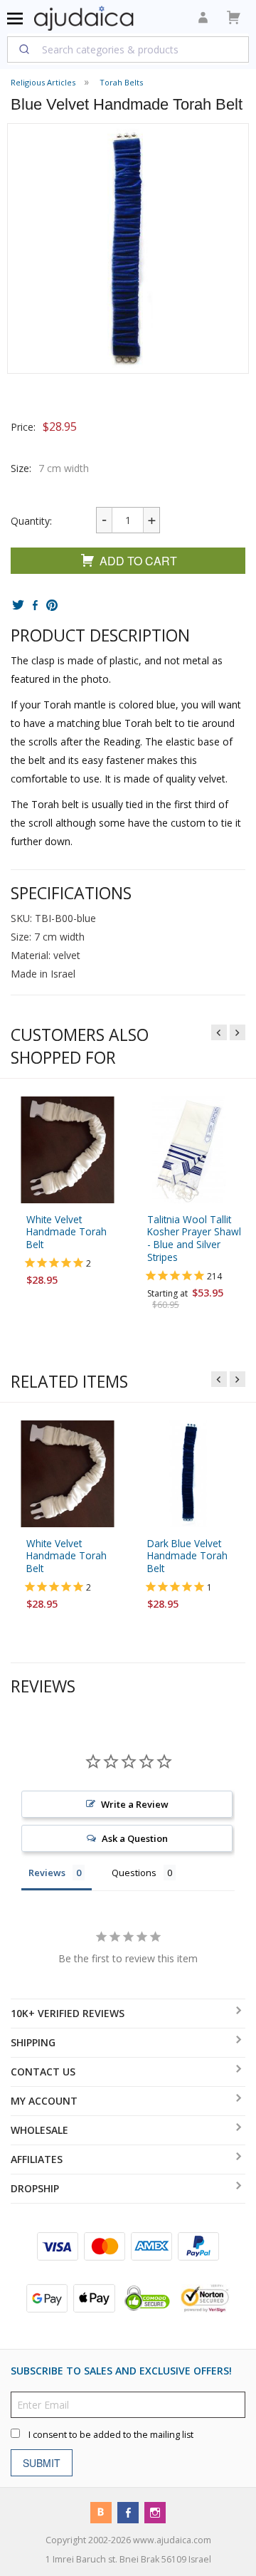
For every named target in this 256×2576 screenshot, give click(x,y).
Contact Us (43, 2072)
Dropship (35, 2188)
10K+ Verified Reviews (68, 2013)
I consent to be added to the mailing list (111, 2434)
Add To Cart (138, 561)
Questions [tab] (134, 1873)
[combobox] (128, 49)
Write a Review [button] (135, 1804)
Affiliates (37, 2159)
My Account (44, 2101)
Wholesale (39, 2130)
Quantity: (31, 521)
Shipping (33, 2042)
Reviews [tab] (47, 1873)
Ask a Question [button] (135, 1838)
